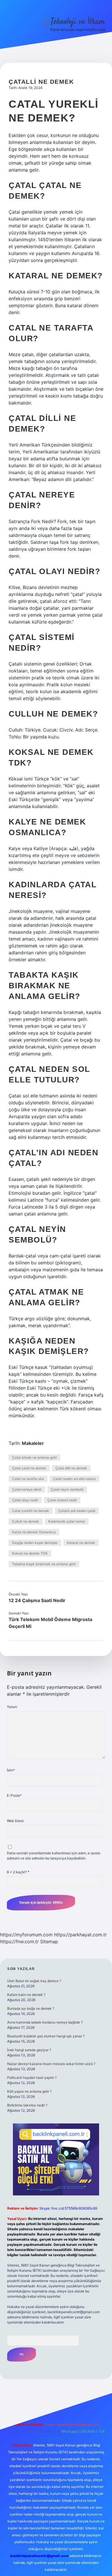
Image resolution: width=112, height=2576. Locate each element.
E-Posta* (14, 1795)
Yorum (12, 1707)
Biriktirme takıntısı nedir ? (27, 2105)
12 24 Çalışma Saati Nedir (37, 1600)
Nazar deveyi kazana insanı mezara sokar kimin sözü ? (51, 2064)
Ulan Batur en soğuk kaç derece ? (34, 1981)
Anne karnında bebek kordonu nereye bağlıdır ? (45, 2022)
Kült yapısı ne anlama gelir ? (29, 2091)
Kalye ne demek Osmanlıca (34, 1532)
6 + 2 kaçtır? (18, 1872)
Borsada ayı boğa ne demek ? (31, 2008)
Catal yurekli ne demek (31, 1511)
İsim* (11, 1770)
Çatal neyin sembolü (67, 1489)
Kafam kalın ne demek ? (26, 1995)
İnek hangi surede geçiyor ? (29, 2050)
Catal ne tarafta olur (28, 1479)
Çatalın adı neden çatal (77, 1511)
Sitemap (49, 1942)
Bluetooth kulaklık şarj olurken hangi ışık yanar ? (46, 2036)
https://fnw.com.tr (19, 1942)
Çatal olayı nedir (25, 1500)
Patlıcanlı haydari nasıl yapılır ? (32, 2078)
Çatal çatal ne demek (29, 1468)
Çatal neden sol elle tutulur (75, 1479)
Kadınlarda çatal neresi (67, 1521)
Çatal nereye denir (27, 1489)
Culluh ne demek (26, 1521)
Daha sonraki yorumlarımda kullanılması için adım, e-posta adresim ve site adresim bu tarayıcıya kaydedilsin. (54, 1856)
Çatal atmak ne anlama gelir (34, 1457)
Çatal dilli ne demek (71, 1468)
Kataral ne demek (81, 1543)
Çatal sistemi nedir (62, 1500)
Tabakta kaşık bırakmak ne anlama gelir (44, 1564)
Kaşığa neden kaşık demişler (35, 1543)
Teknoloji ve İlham (78, 22)
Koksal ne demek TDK (30, 1553)
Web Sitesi (15, 1821)
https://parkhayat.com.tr (80, 1935)
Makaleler (33, 1443)
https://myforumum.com (26, 1935)
